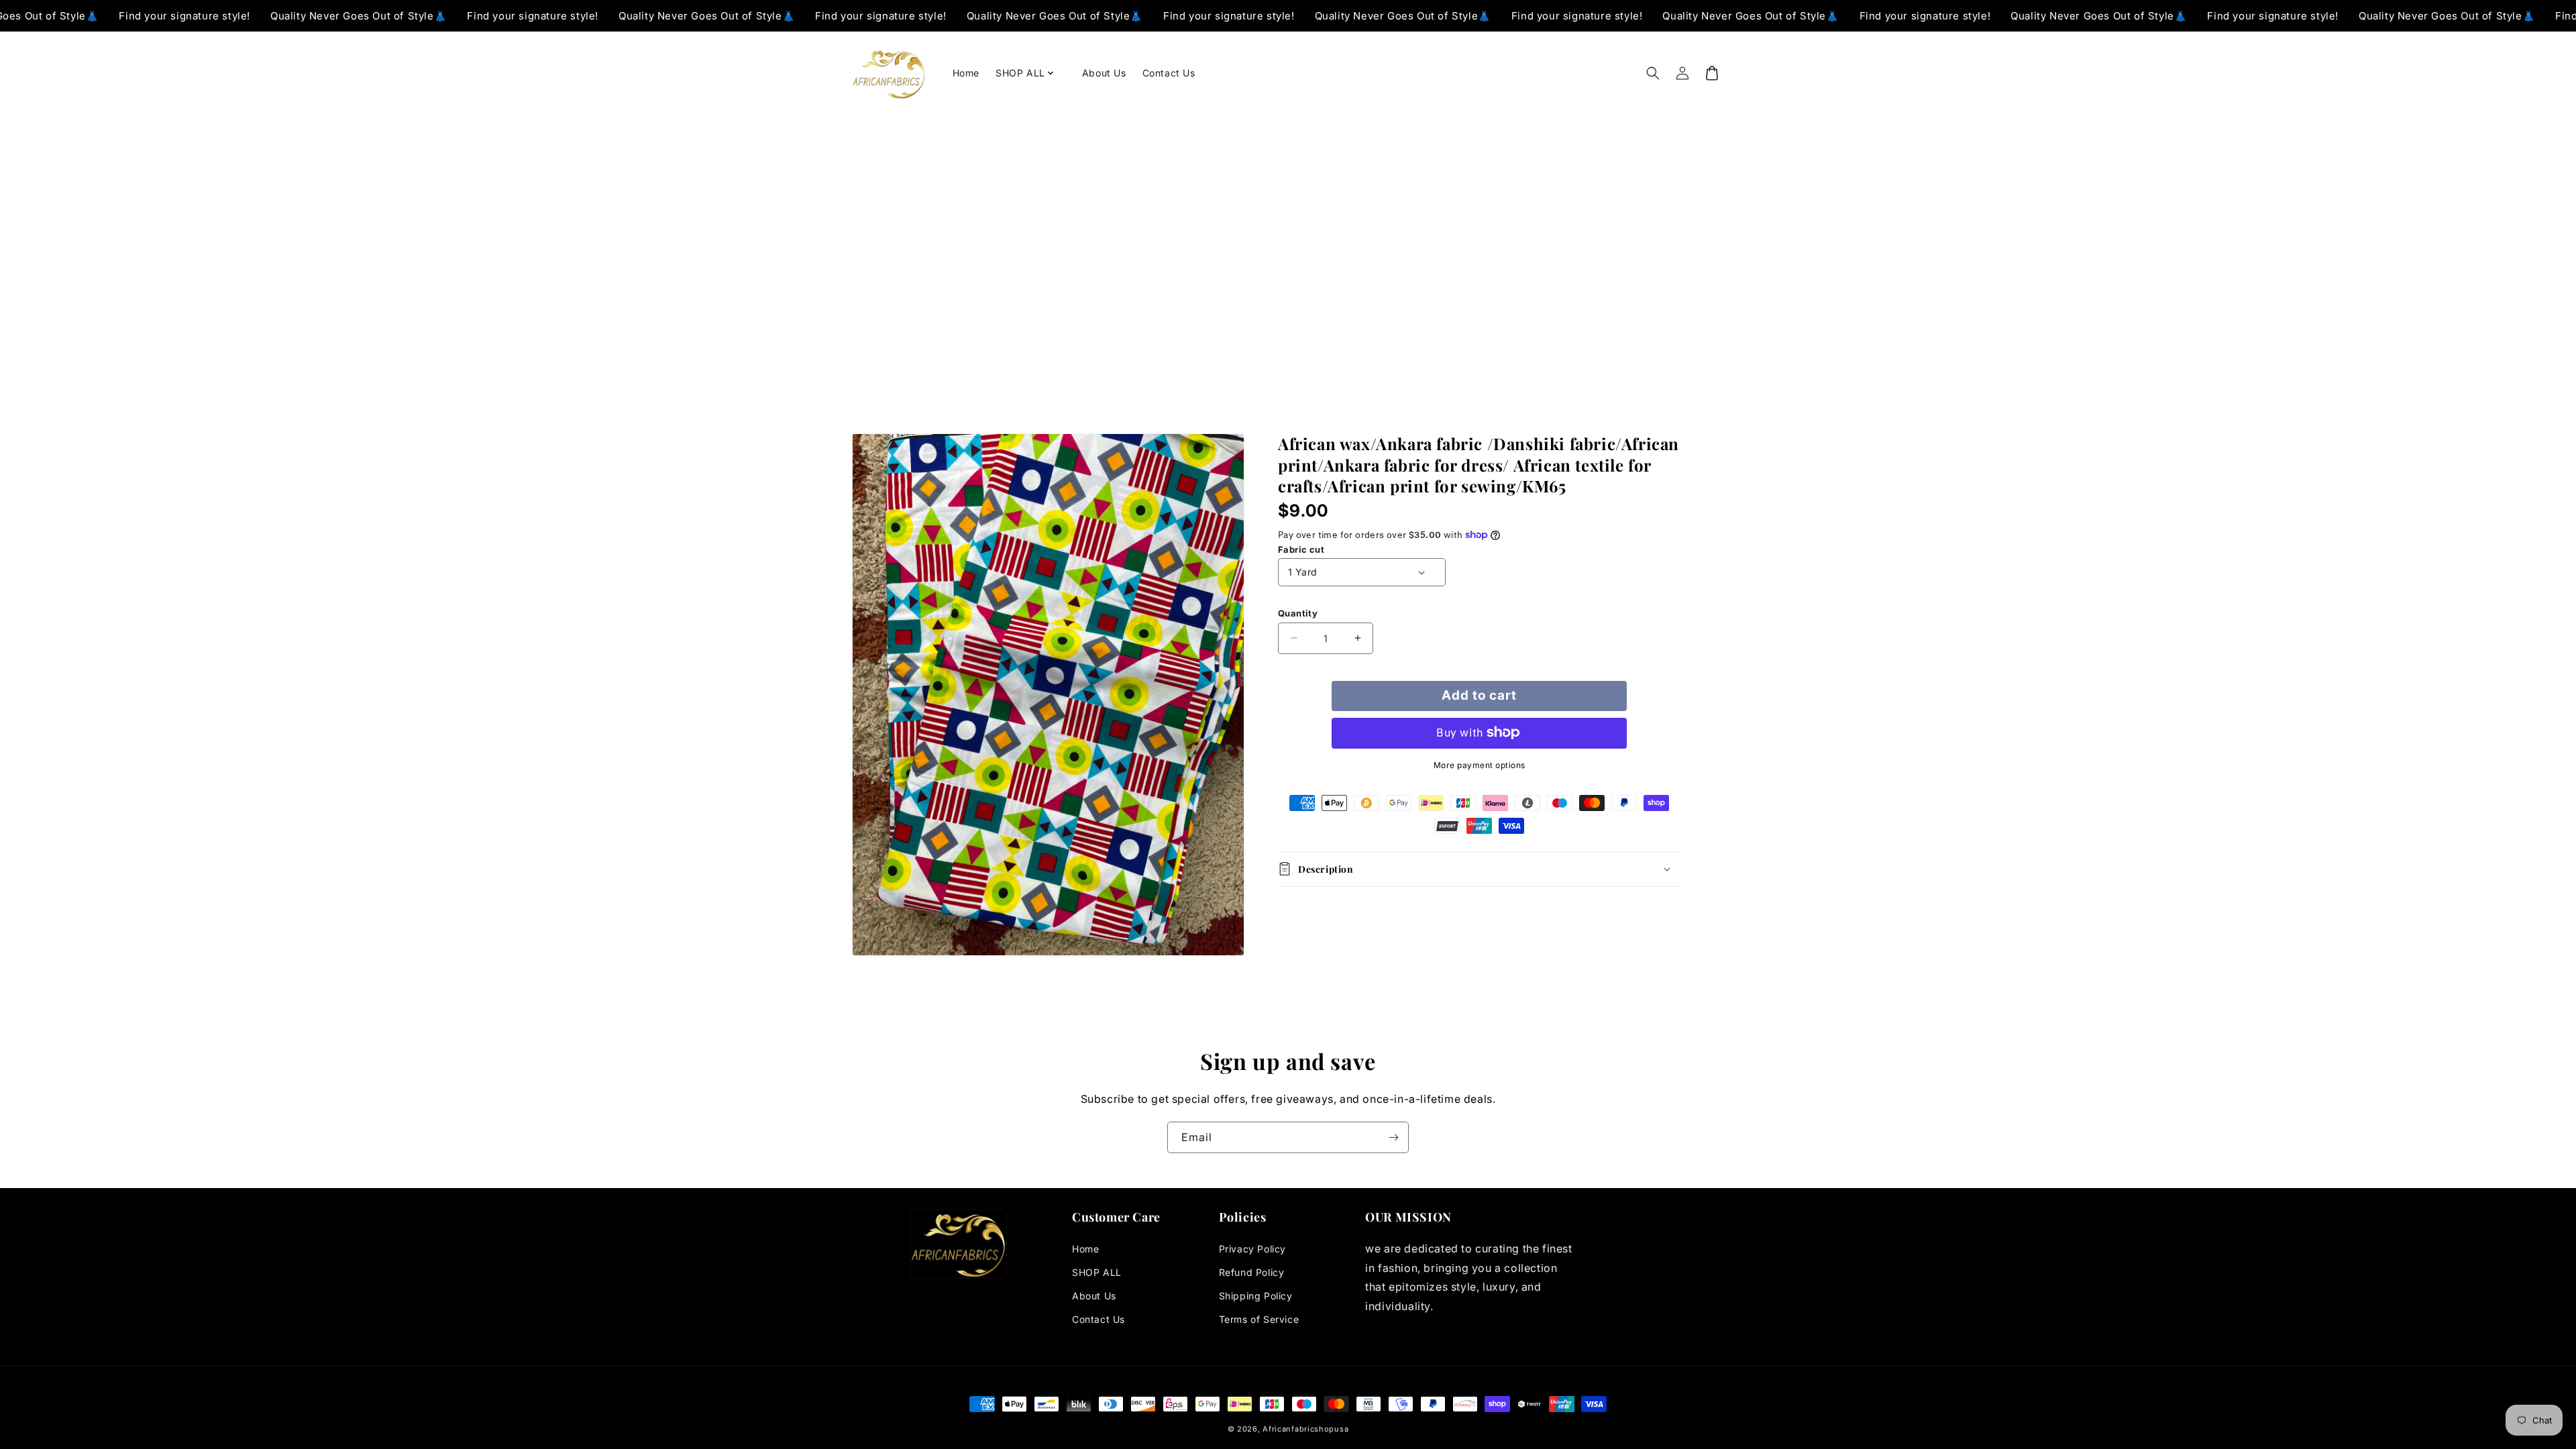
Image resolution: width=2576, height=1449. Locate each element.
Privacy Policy (1252, 1249)
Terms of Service (1259, 1319)
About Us (1094, 1296)
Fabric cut (1301, 549)
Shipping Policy (1256, 1296)
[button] (1031, 73)
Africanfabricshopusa (1305, 1429)
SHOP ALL (1097, 1272)
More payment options (1480, 764)
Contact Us (1098, 1319)
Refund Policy (1252, 1272)
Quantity (1298, 613)
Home (1085, 1249)
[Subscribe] (1393, 1137)
